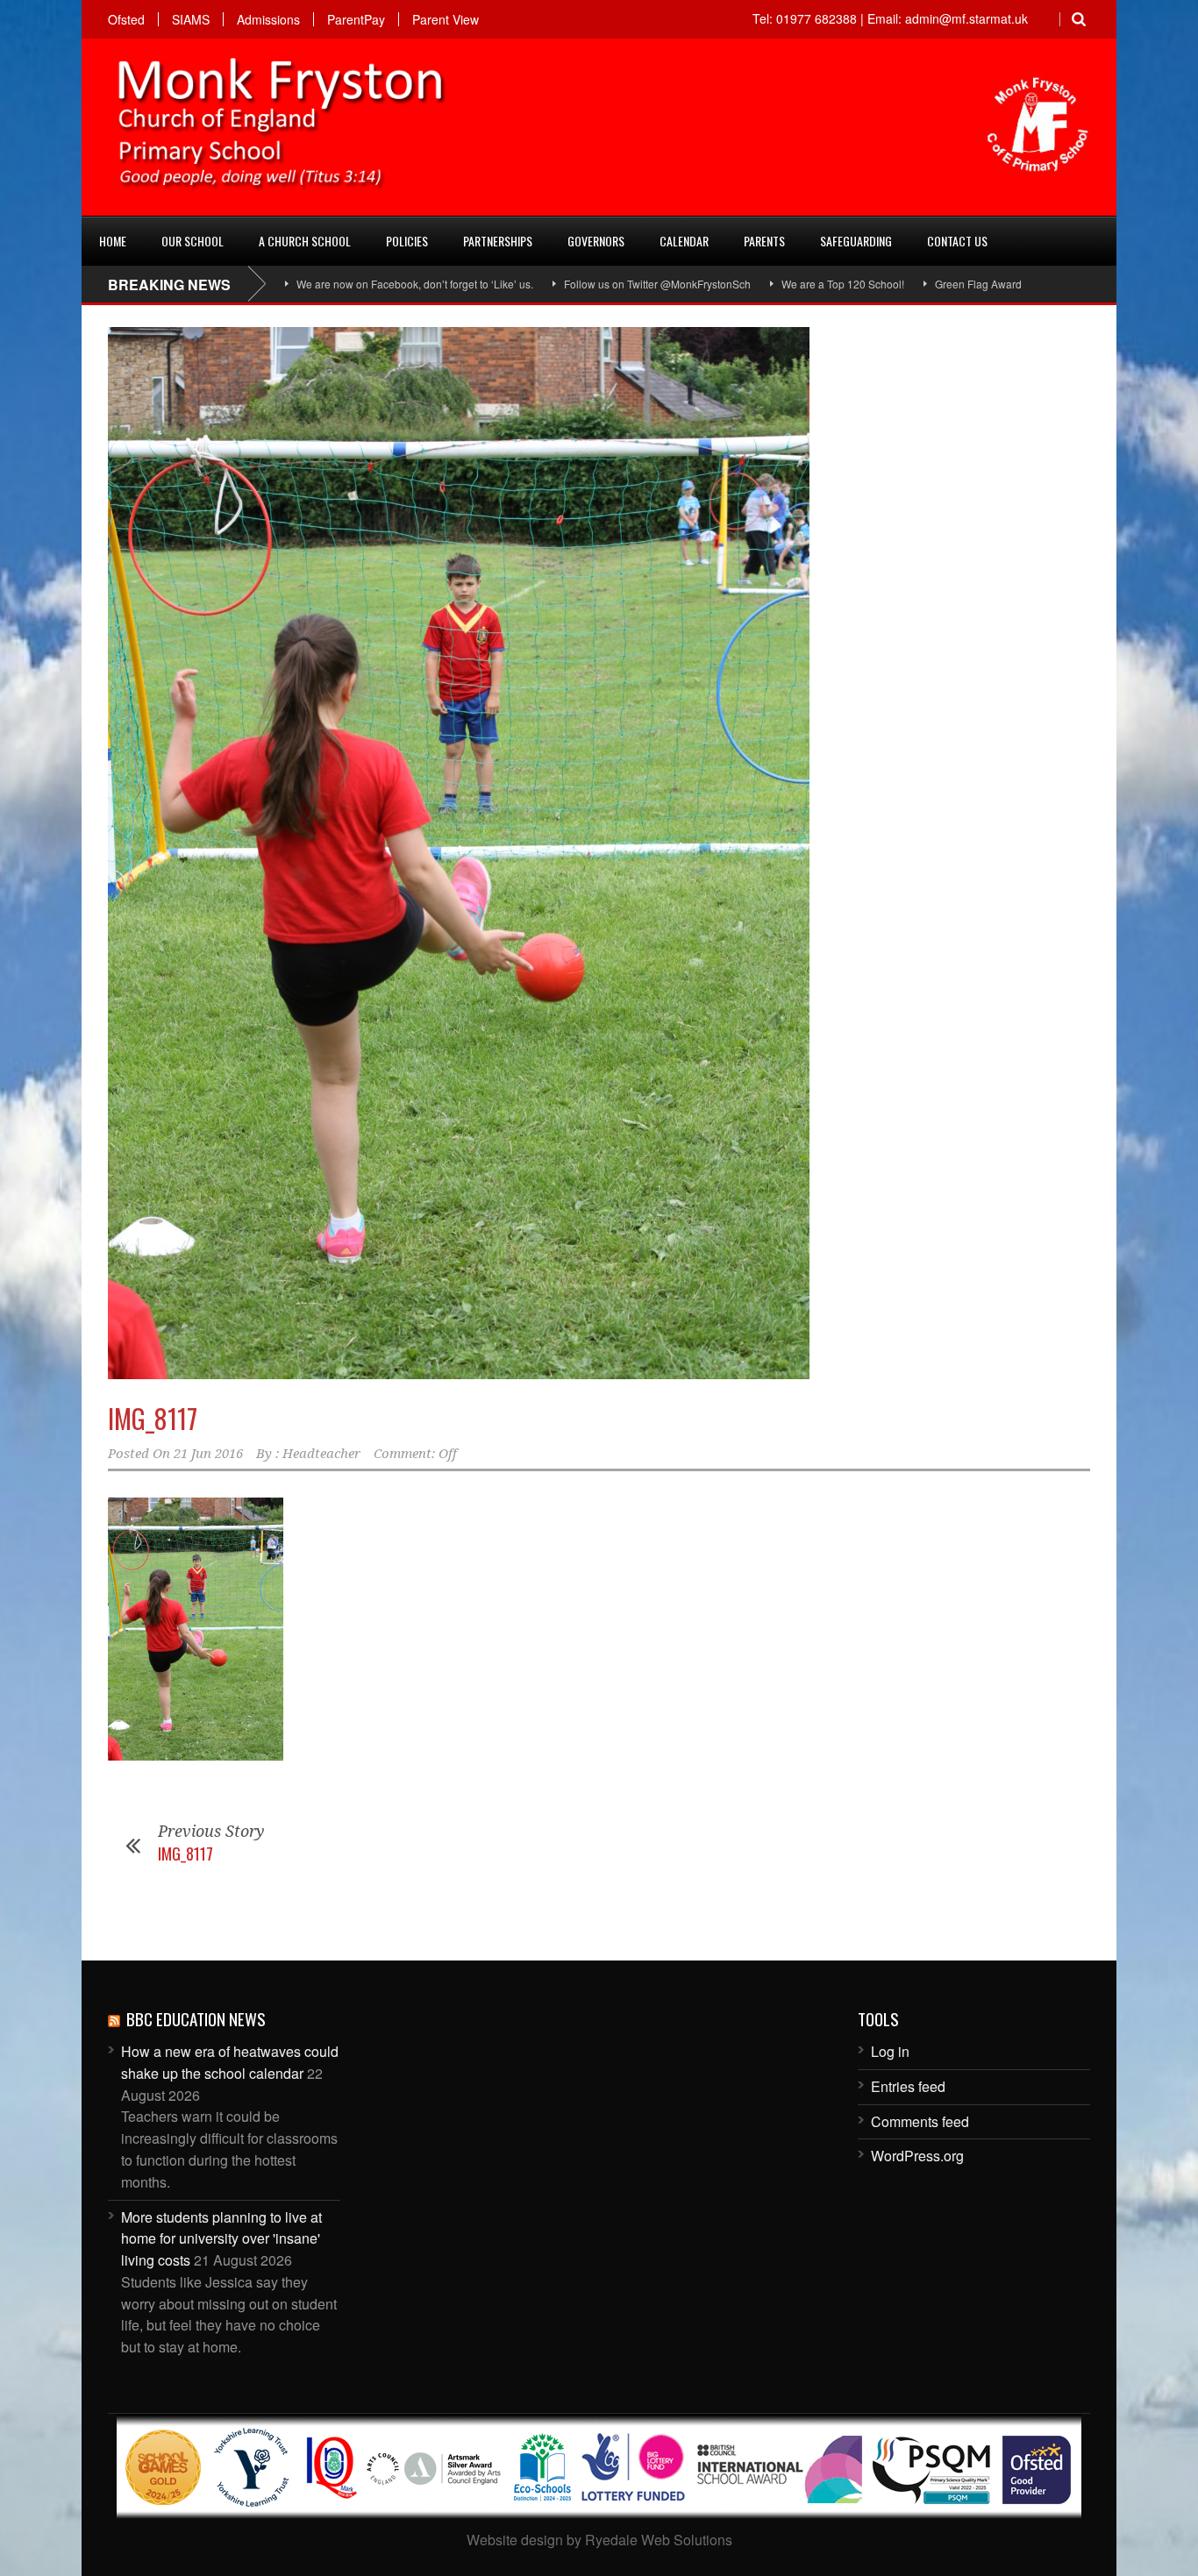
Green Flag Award (907, 284)
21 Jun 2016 (208, 1454)
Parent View (446, 19)
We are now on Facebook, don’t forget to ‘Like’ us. (344, 284)
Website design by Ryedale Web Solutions (599, 2540)
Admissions (268, 19)
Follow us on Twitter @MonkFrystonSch (586, 284)
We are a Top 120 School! (772, 284)
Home (113, 241)
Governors (596, 241)
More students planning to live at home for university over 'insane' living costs (221, 2239)
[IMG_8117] (599, 853)
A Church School (305, 241)
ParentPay (356, 19)
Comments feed (920, 2121)
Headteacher (321, 1454)
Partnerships (498, 241)
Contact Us (957, 241)
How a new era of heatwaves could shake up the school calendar (230, 2062)
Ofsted (126, 19)
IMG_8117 (153, 1418)
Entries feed (908, 2086)
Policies (407, 241)
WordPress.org (917, 2156)
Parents (764, 241)
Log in (890, 2051)
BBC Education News (196, 2018)
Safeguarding (856, 241)
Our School (193, 241)
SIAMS (191, 19)
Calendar (684, 241)
